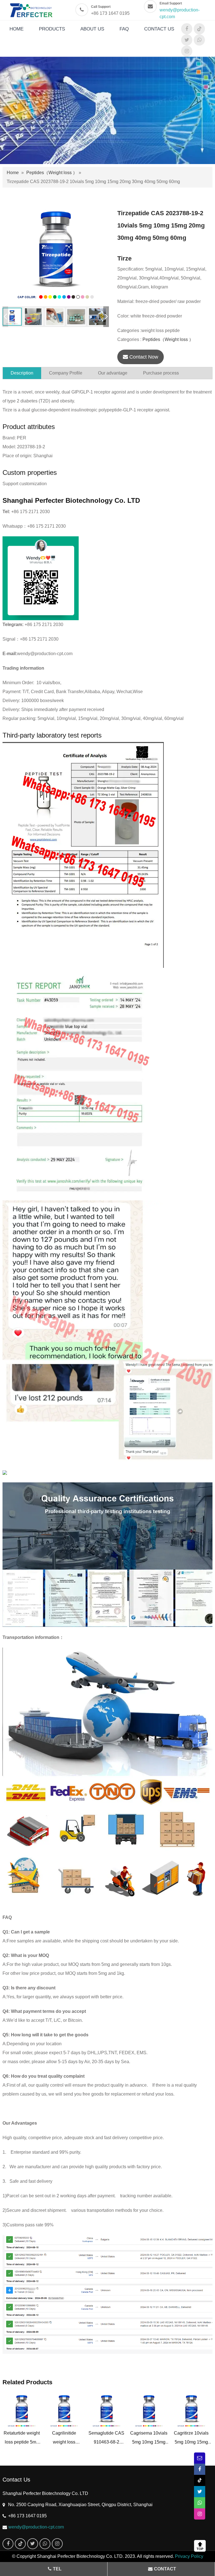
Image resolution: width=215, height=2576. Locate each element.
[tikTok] (199, 29)
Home (13, 173)
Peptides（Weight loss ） (52, 173)
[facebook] (187, 29)
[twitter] (187, 40)
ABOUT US (92, 29)
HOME (17, 29)
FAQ (124, 29)
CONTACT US (159, 29)
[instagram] (187, 51)
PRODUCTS (52, 29)
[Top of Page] (201, 2546)
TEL (57, 2569)
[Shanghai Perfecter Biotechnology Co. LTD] (33, 10)
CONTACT (165, 2569)
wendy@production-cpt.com (36, 2527)
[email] (200, 2458)
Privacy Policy (189, 2556)
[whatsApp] (199, 40)
